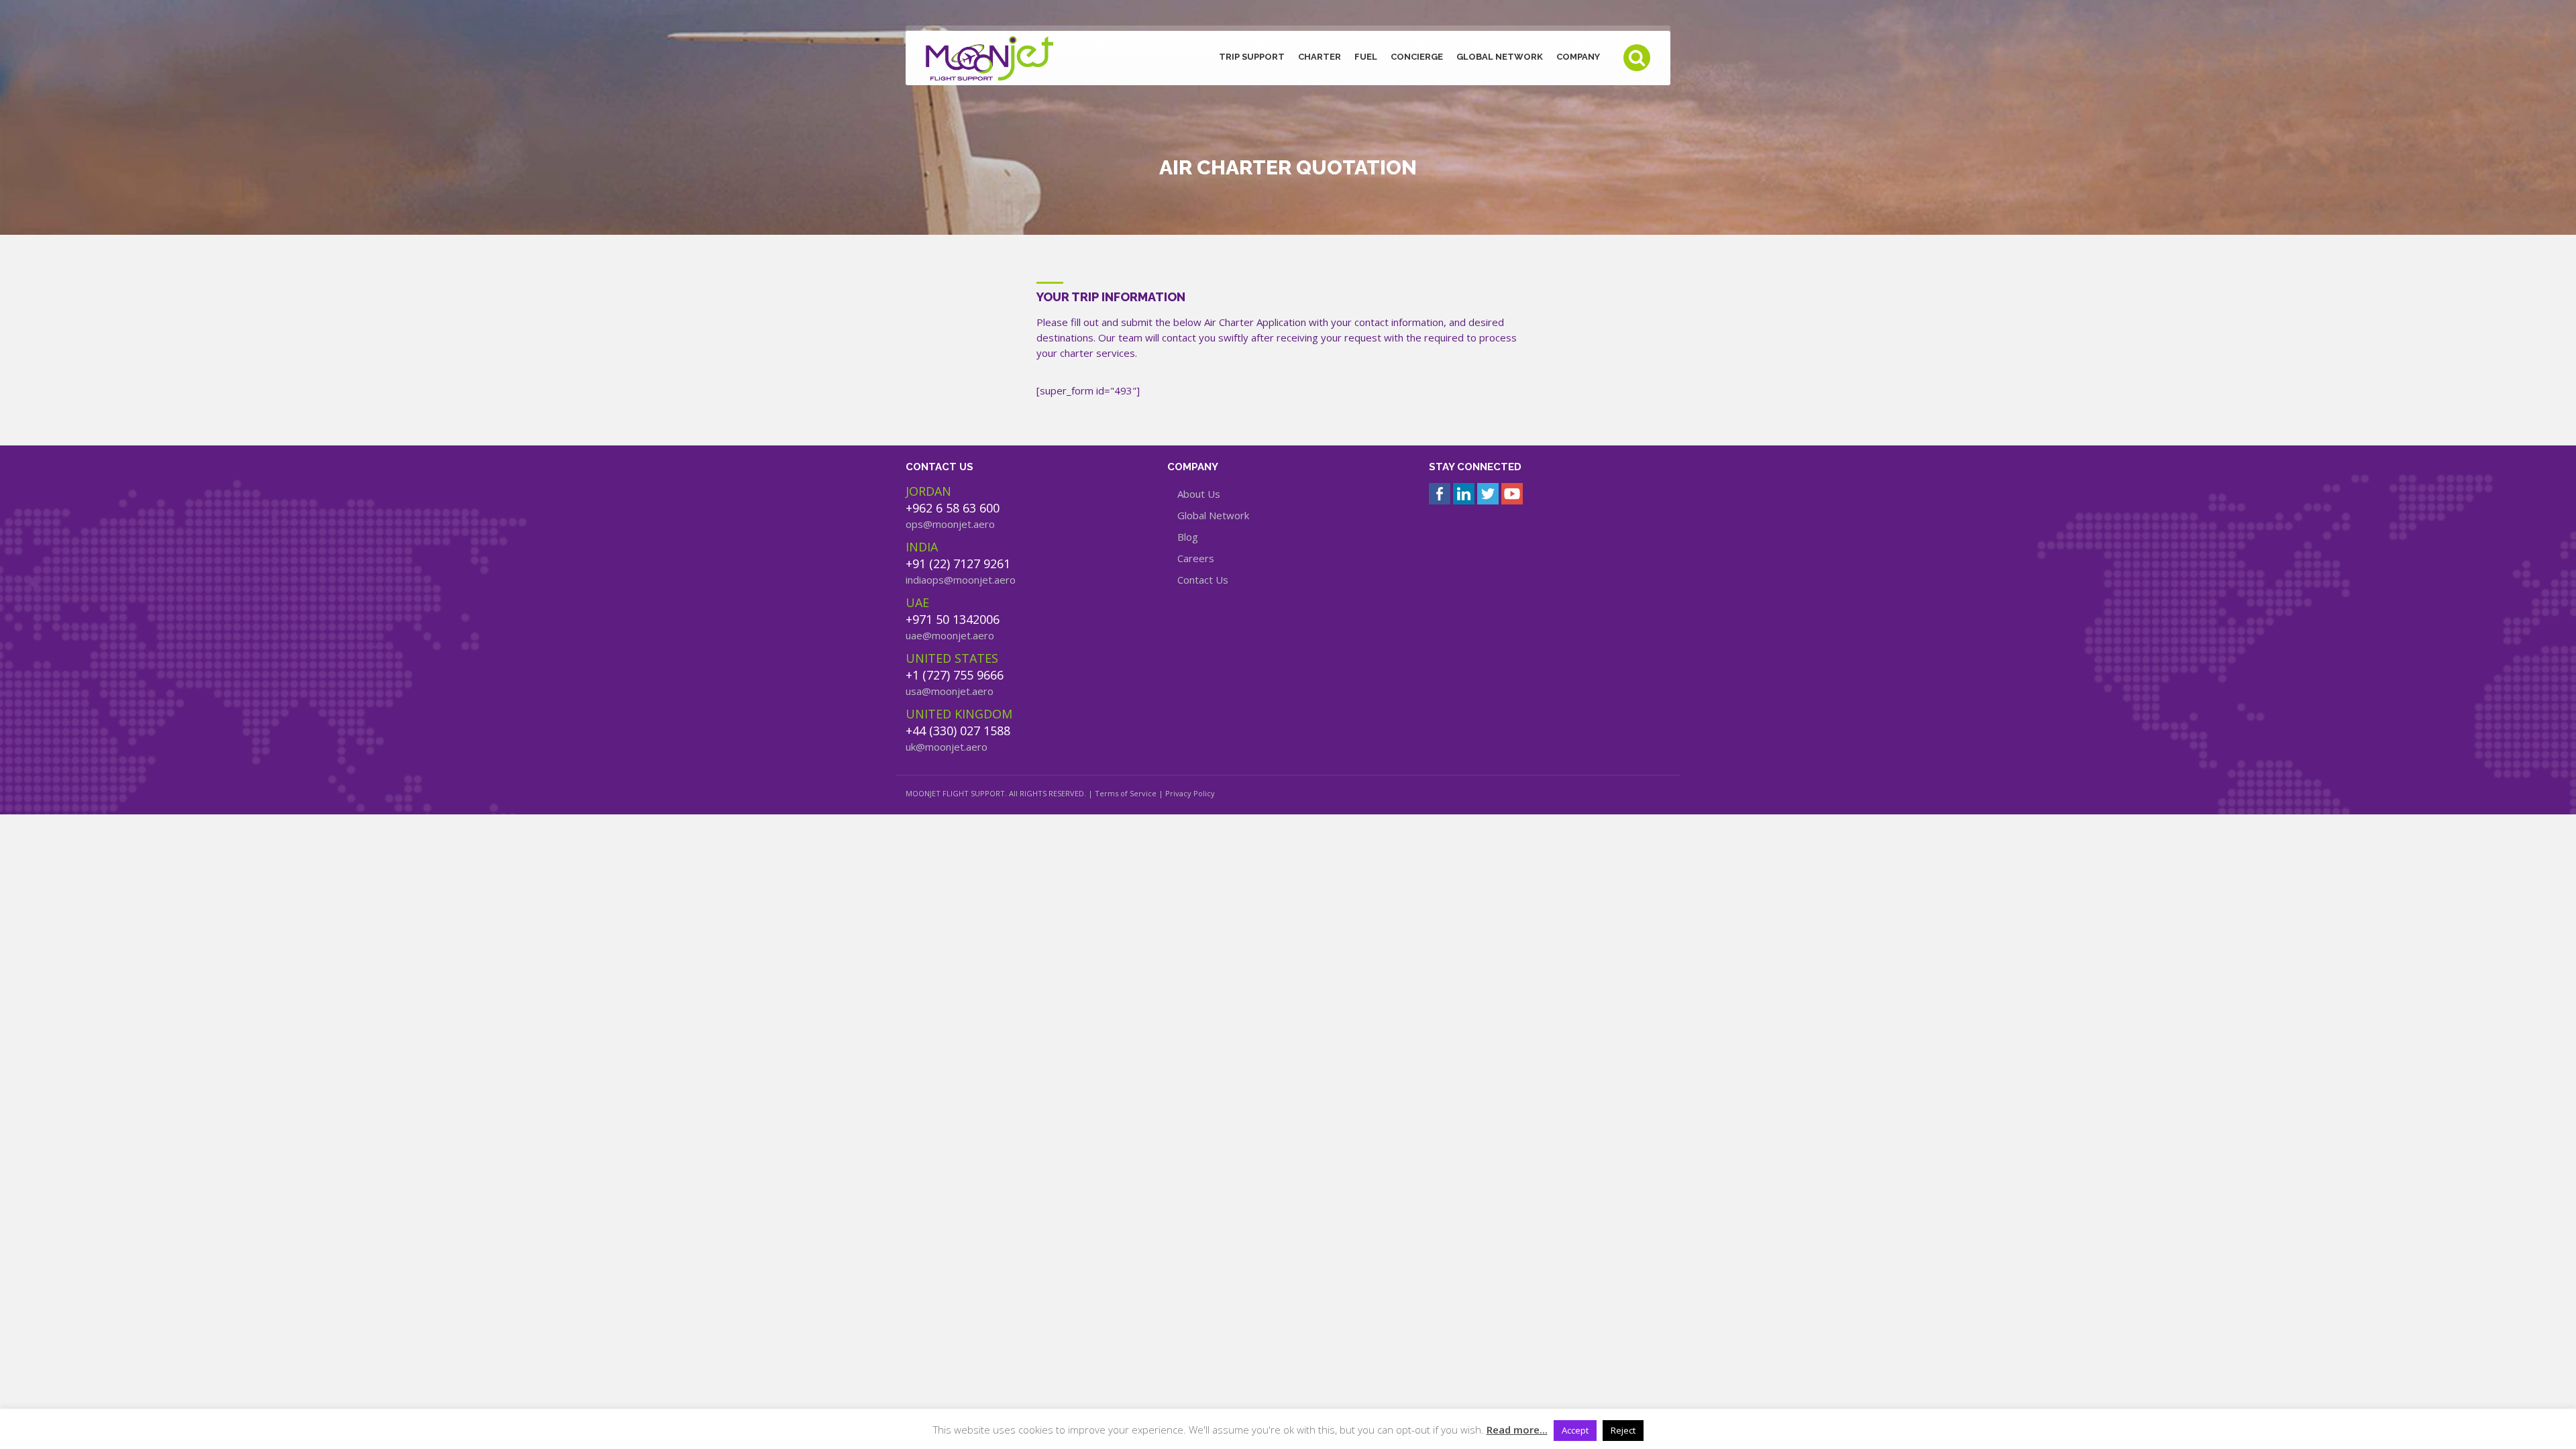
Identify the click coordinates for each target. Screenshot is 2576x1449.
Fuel (1366, 57)
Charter (1320, 57)
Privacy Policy (1190, 793)
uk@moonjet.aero (947, 747)
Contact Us (1203, 580)
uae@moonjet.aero (950, 635)
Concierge (1417, 57)
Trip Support (1252, 57)
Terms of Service (1126, 793)
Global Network (1500, 57)
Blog (1188, 537)
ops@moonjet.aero (950, 524)
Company (1578, 57)
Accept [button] (1575, 1430)
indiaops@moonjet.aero (961, 580)
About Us (1199, 494)
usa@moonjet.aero (950, 691)
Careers (1196, 558)
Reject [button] (1623, 1430)
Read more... (1517, 1430)
